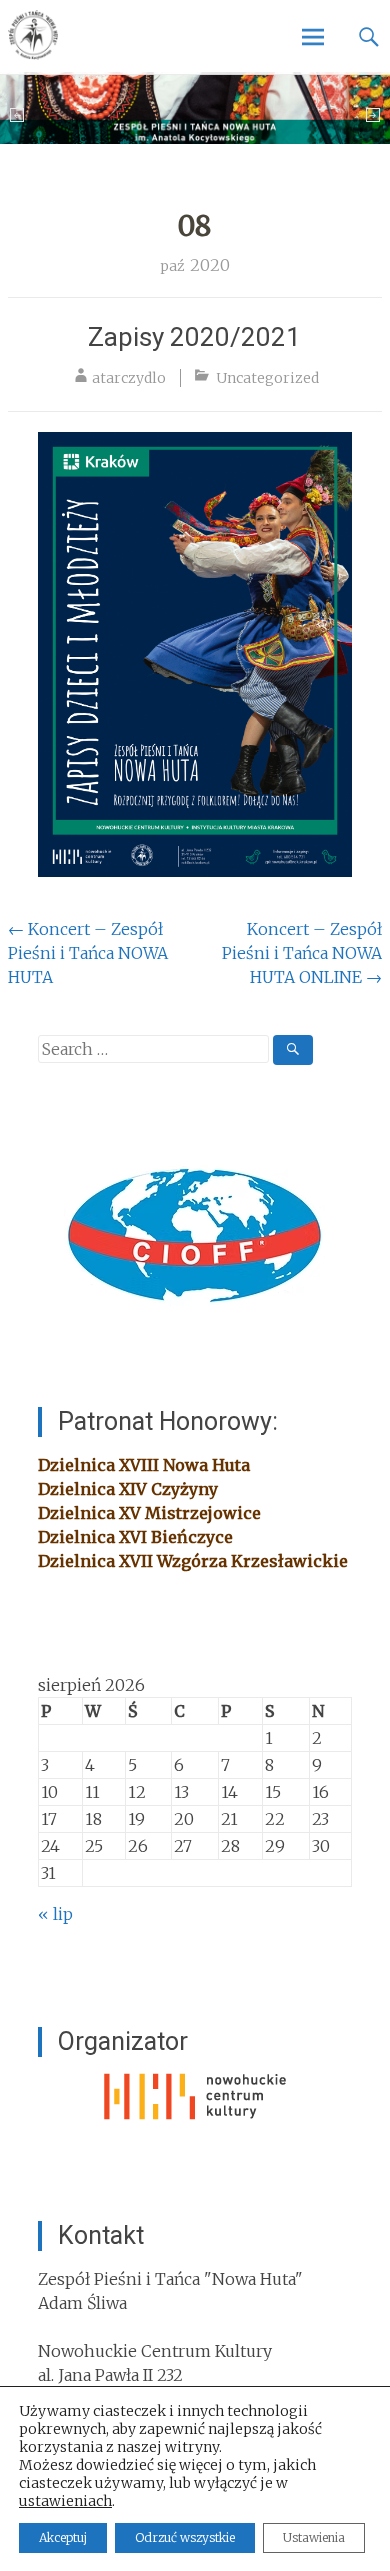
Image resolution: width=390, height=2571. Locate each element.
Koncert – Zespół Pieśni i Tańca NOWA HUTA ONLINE (302, 953)
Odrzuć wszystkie (185, 2537)
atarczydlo (129, 378)
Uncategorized (267, 378)
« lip (55, 1914)
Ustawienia (314, 2537)
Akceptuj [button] (63, 2537)
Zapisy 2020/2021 (194, 337)
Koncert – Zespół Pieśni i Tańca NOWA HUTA (88, 953)
